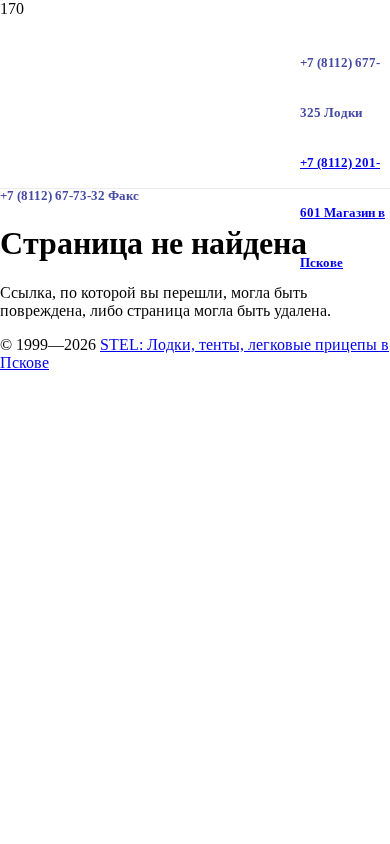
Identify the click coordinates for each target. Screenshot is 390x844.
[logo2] (150, 277)
